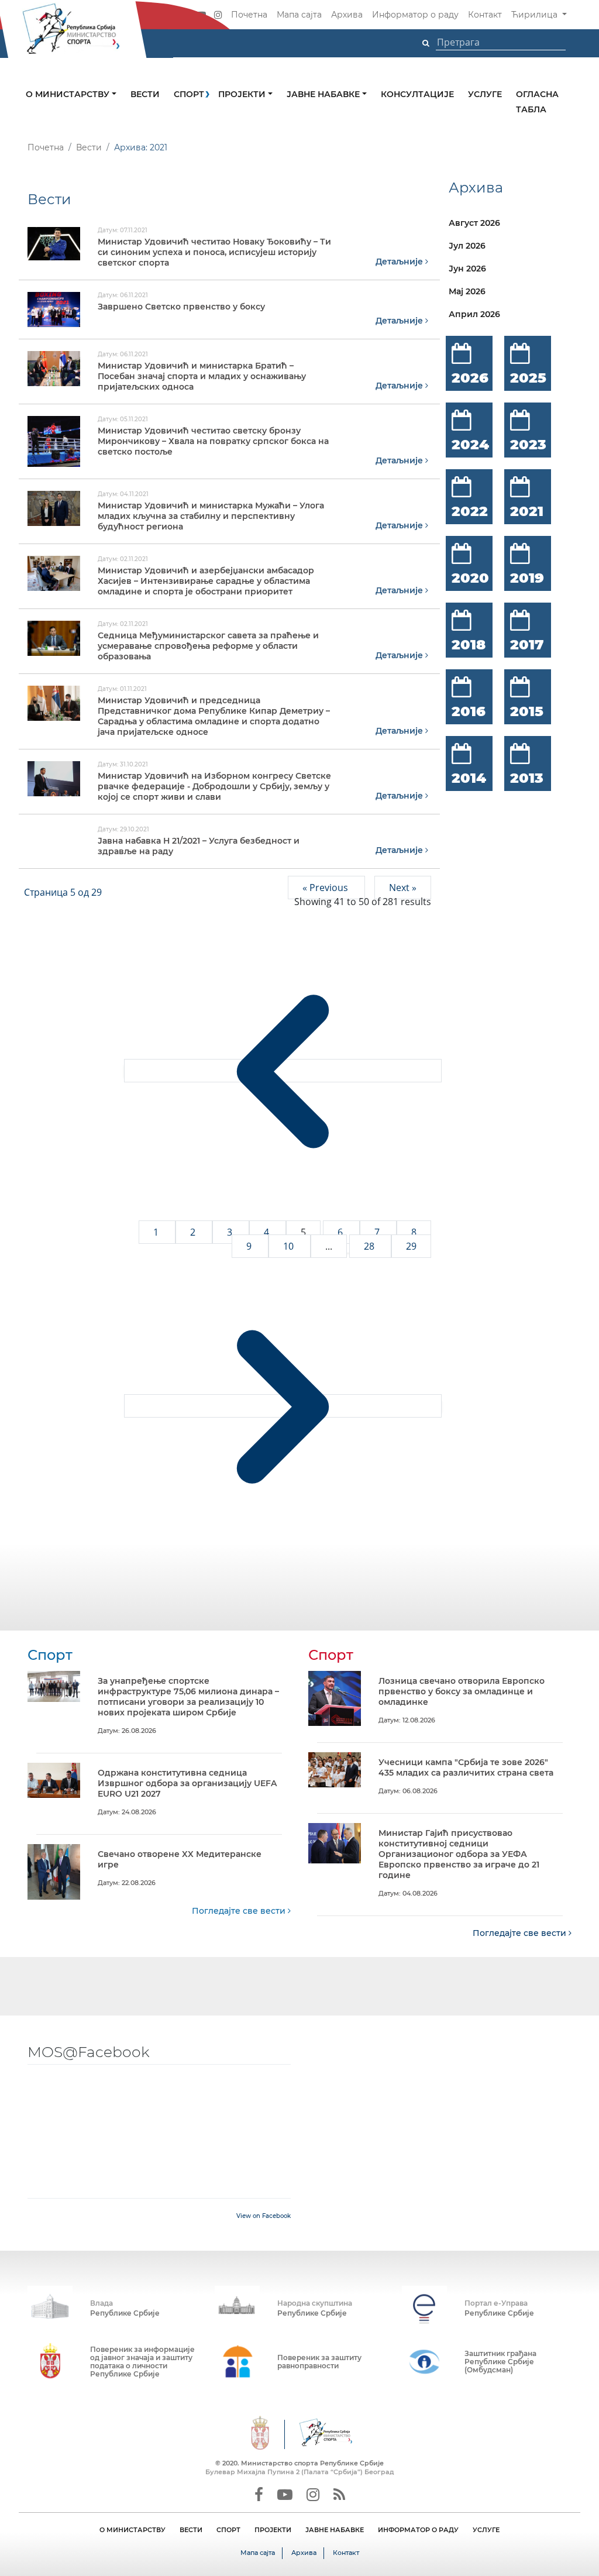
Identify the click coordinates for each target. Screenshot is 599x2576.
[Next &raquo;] (283, 1406)
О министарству (69, 94)
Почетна (249, 15)
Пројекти (243, 94)
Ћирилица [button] (536, 15)
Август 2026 (474, 223)
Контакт (485, 15)
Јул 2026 (467, 246)
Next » (403, 888)
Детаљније (400, 262)
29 (411, 1246)
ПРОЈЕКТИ (273, 2530)
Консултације (417, 94)
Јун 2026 (467, 269)
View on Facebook (264, 2216)
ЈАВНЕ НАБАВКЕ (335, 2530)
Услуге (485, 94)
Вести (145, 94)
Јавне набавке (324, 94)
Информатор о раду (415, 15)
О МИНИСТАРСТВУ (132, 2530)
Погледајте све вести (240, 1911)
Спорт (189, 94)
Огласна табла (537, 102)
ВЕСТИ (191, 2530)
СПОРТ (228, 2530)
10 (290, 1246)
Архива (347, 15)
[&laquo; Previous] (283, 1071)
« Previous (326, 888)
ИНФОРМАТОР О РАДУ (418, 2530)
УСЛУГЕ (486, 2530)
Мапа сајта (299, 15)
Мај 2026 (467, 291)
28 (370, 1246)
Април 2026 (474, 314)
